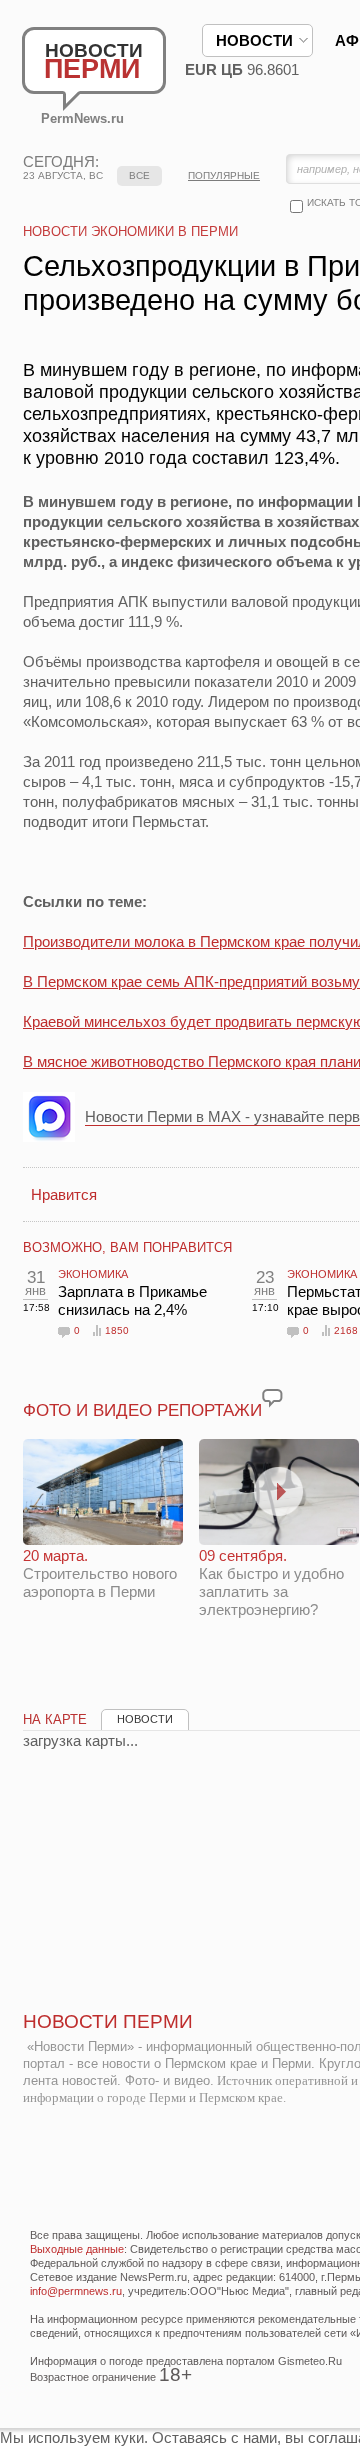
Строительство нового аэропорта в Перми (100, 1573)
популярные (224, 175)
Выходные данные (77, 2249)
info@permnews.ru (76, 2291)
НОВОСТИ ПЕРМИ (108, 2021)
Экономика (93, 1274)
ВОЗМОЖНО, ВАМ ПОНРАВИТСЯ (127, 1247)
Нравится (64, 1194)
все (139, 175)
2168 (346, 1330)
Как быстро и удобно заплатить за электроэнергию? (271, 1582)
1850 (117, 1330)
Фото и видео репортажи (142, 1410)
